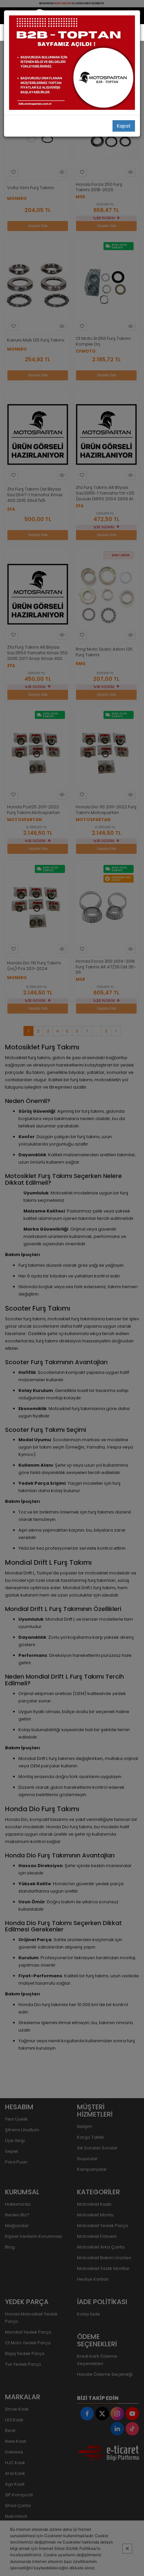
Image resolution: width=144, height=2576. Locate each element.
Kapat (124, 126)
